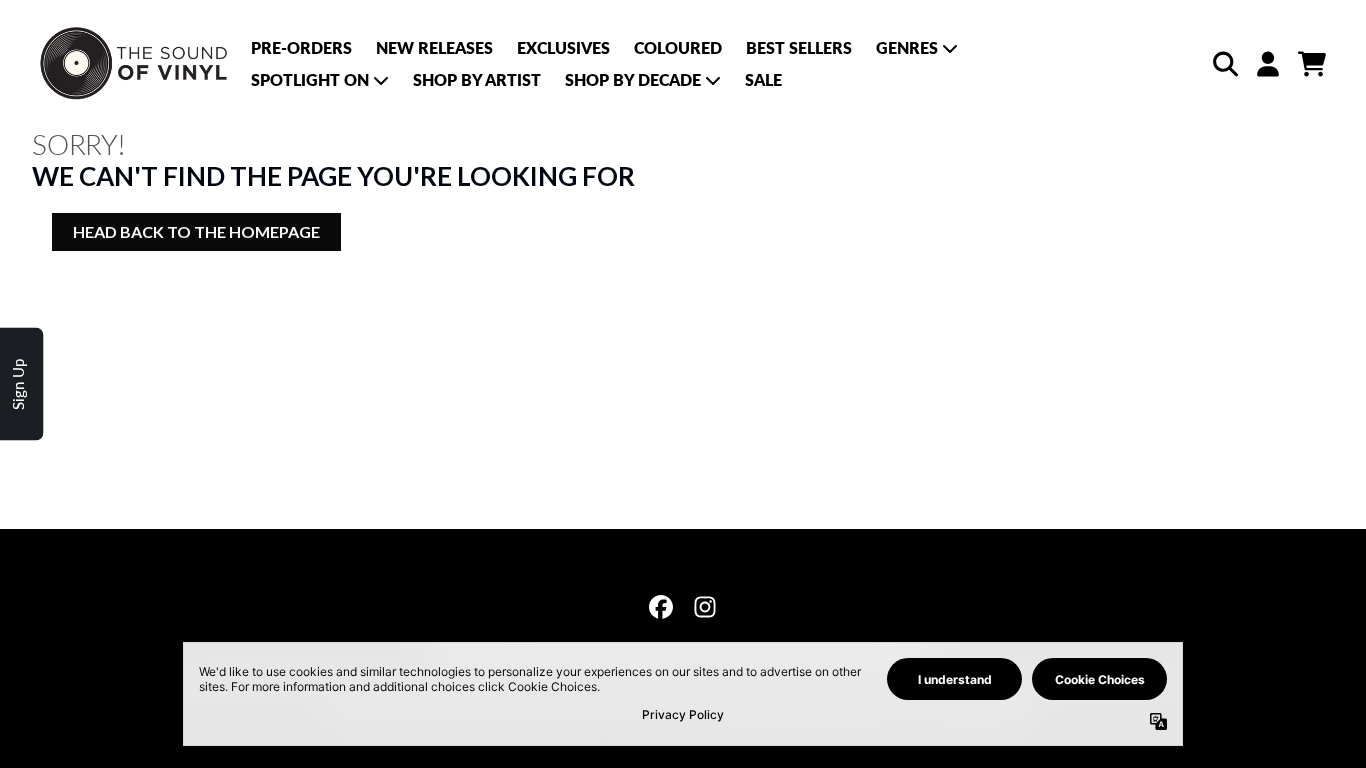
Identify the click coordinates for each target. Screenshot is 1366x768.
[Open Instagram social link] (705, 607)
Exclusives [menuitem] (563, 47)
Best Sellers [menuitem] (799, 47)
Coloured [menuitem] (678, 47)
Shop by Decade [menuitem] (633, 79)
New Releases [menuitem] (434, 47)
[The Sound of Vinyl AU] (135, 64)
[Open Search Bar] (1224, 64)
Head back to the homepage (196, 231)
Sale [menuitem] (763, 79)
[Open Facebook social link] (661, 607)
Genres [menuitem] (907, 47)
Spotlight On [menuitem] (310, 79)
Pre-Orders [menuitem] (301, 47)
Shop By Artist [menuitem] (477, 79)
